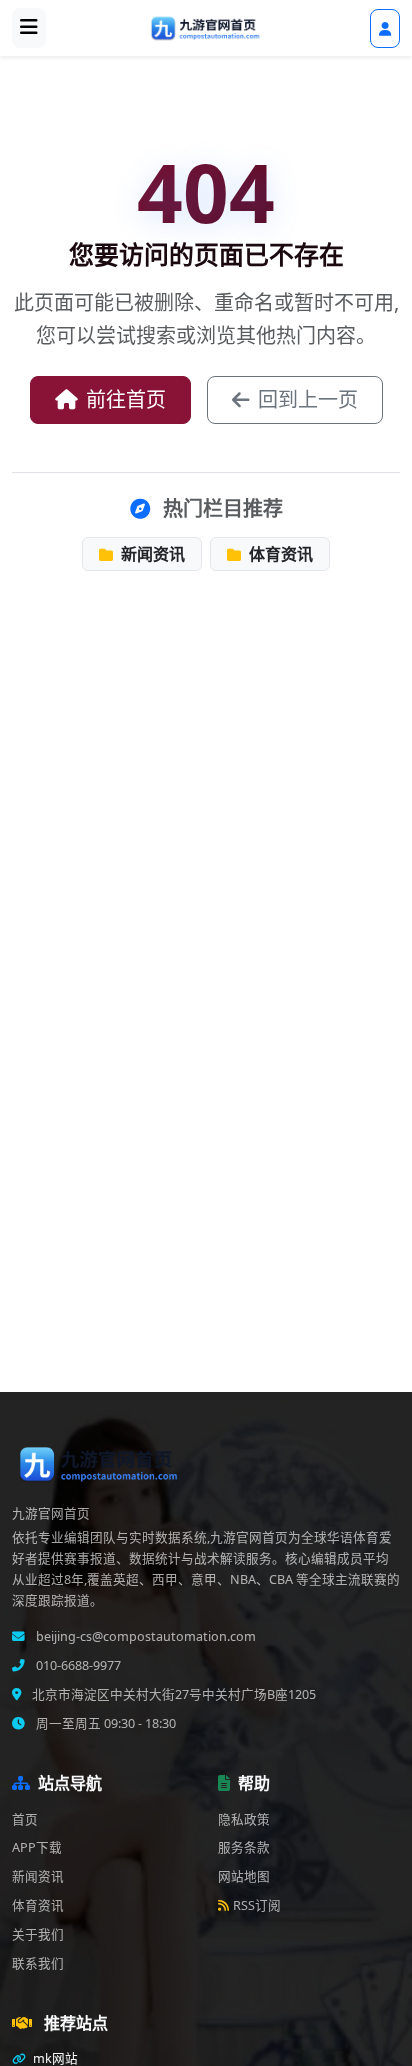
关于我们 (38, 1934)
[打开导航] (29, 28)
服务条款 (244, 1847)
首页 (25, 1819)
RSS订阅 (257, 1905)
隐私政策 (244, 1819)
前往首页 (126, 399)
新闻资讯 (151, 554)
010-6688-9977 (77, 1665)
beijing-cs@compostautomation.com (144, 1636)
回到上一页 (308, 399)
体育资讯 (279, 554)
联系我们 (38, 1963)
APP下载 (37, 1847)
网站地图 (244, 1876)
